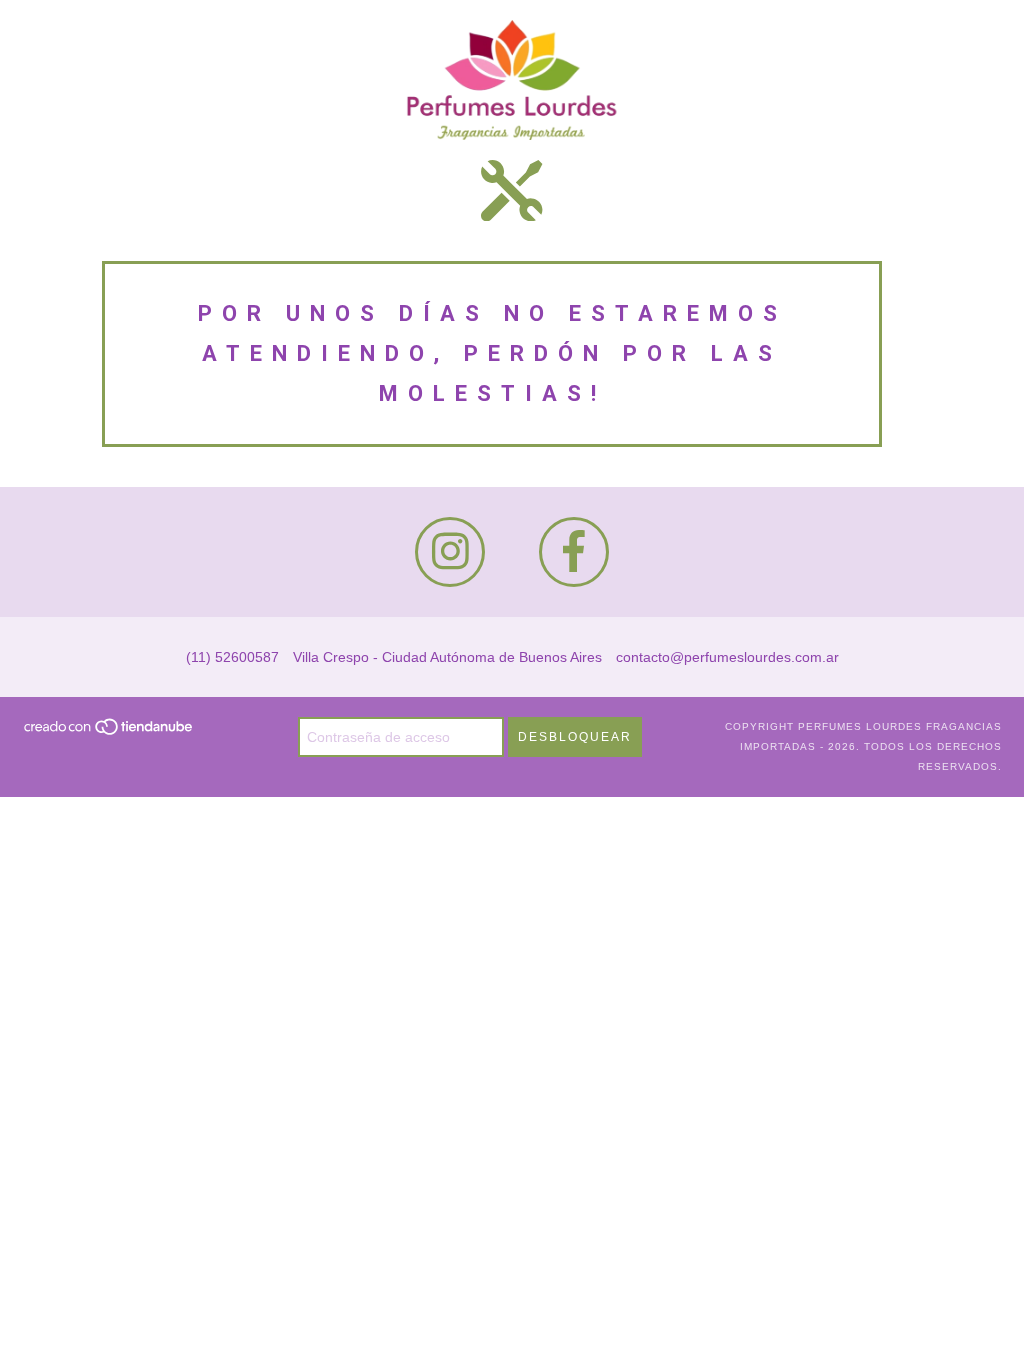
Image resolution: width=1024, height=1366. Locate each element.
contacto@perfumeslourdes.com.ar (727, 657)
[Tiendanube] (109, 733)
